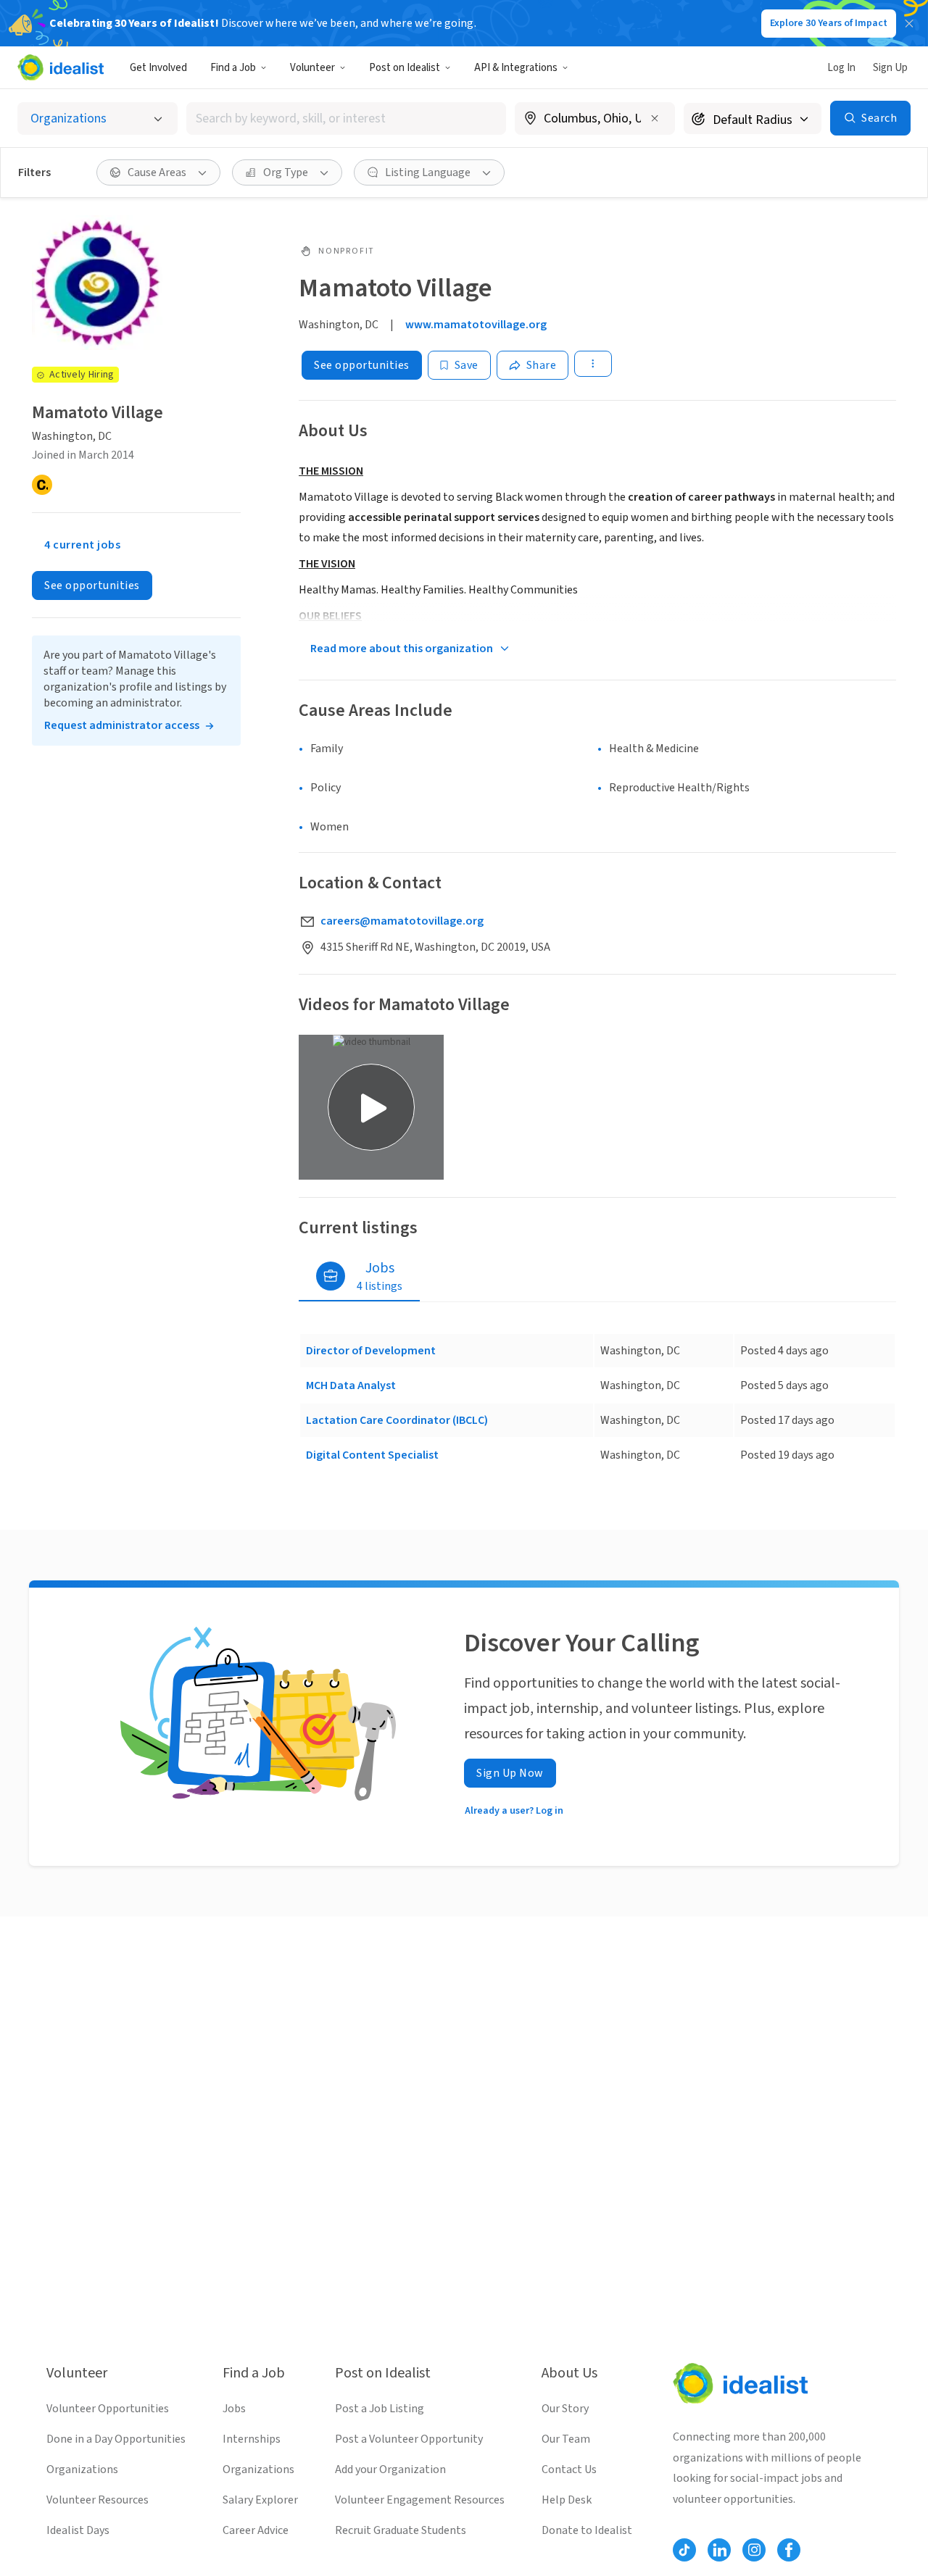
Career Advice (256, 2530)
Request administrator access (122, 725)
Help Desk (567, 2500)
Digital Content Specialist (372, 1455)
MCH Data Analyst (351, 1385)
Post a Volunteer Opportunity (409, 2439)
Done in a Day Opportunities (116, 2439)
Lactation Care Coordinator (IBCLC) (397, 1420)
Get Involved (158, 68)
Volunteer (312, 68)
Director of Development (371, 1351)
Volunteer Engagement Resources (420, 2500)
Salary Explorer (260, 2500)
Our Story (565, 2409)
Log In (841, 68)
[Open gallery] (371, 1107)
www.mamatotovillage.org (476, 325)
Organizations (82, 2469)
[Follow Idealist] (684, 2550)
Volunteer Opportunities (108, 2409)
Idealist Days (78, 2530)
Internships (252, 2439)
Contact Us (569, 2469)
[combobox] (347, 118)
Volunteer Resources (98, 2500)
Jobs (234, 2409)
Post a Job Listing (380, 2409)
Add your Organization (390, 2469)
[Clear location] (655, 118)
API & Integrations (516, 68)
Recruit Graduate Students (401, 2530)
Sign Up (890, 68)
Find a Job (233, 68)
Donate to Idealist (587, 2530)
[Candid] (42, 485)
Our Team (566, 2439)
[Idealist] (61, 67)
